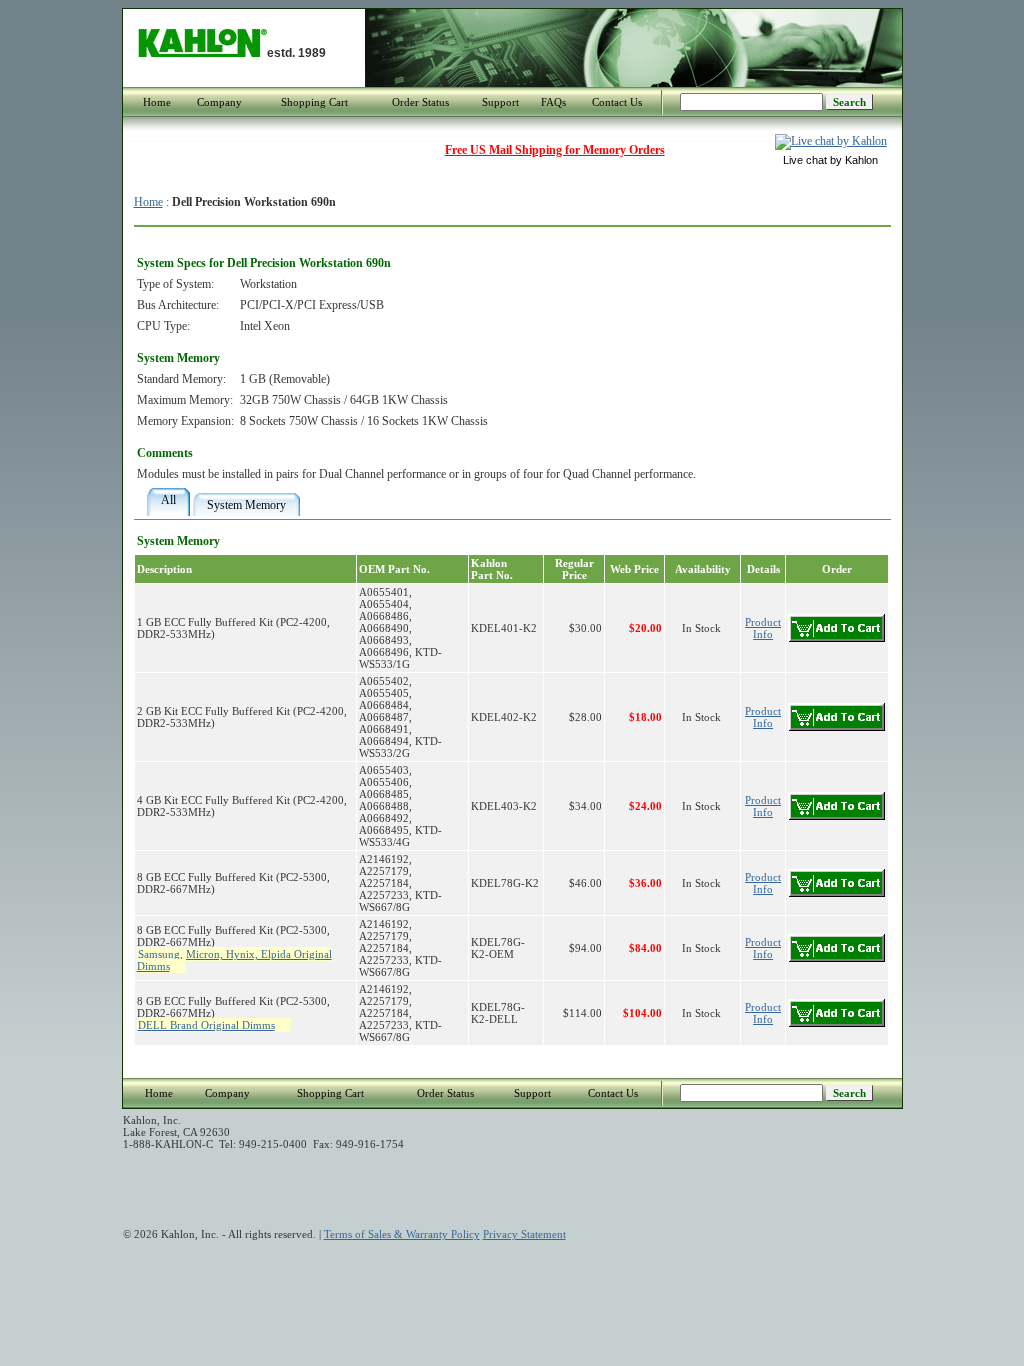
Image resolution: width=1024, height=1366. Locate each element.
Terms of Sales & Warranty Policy (402, 1234)
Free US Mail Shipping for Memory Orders (555, 150)
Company (219, 102)
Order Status (420, 102)
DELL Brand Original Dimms (206, 1025)
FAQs (553, 102)
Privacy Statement (524, 1234)
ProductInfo (763, 628)
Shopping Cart (314, 102)
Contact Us (617, 102)
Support (500, 102)
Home (157, 102)
